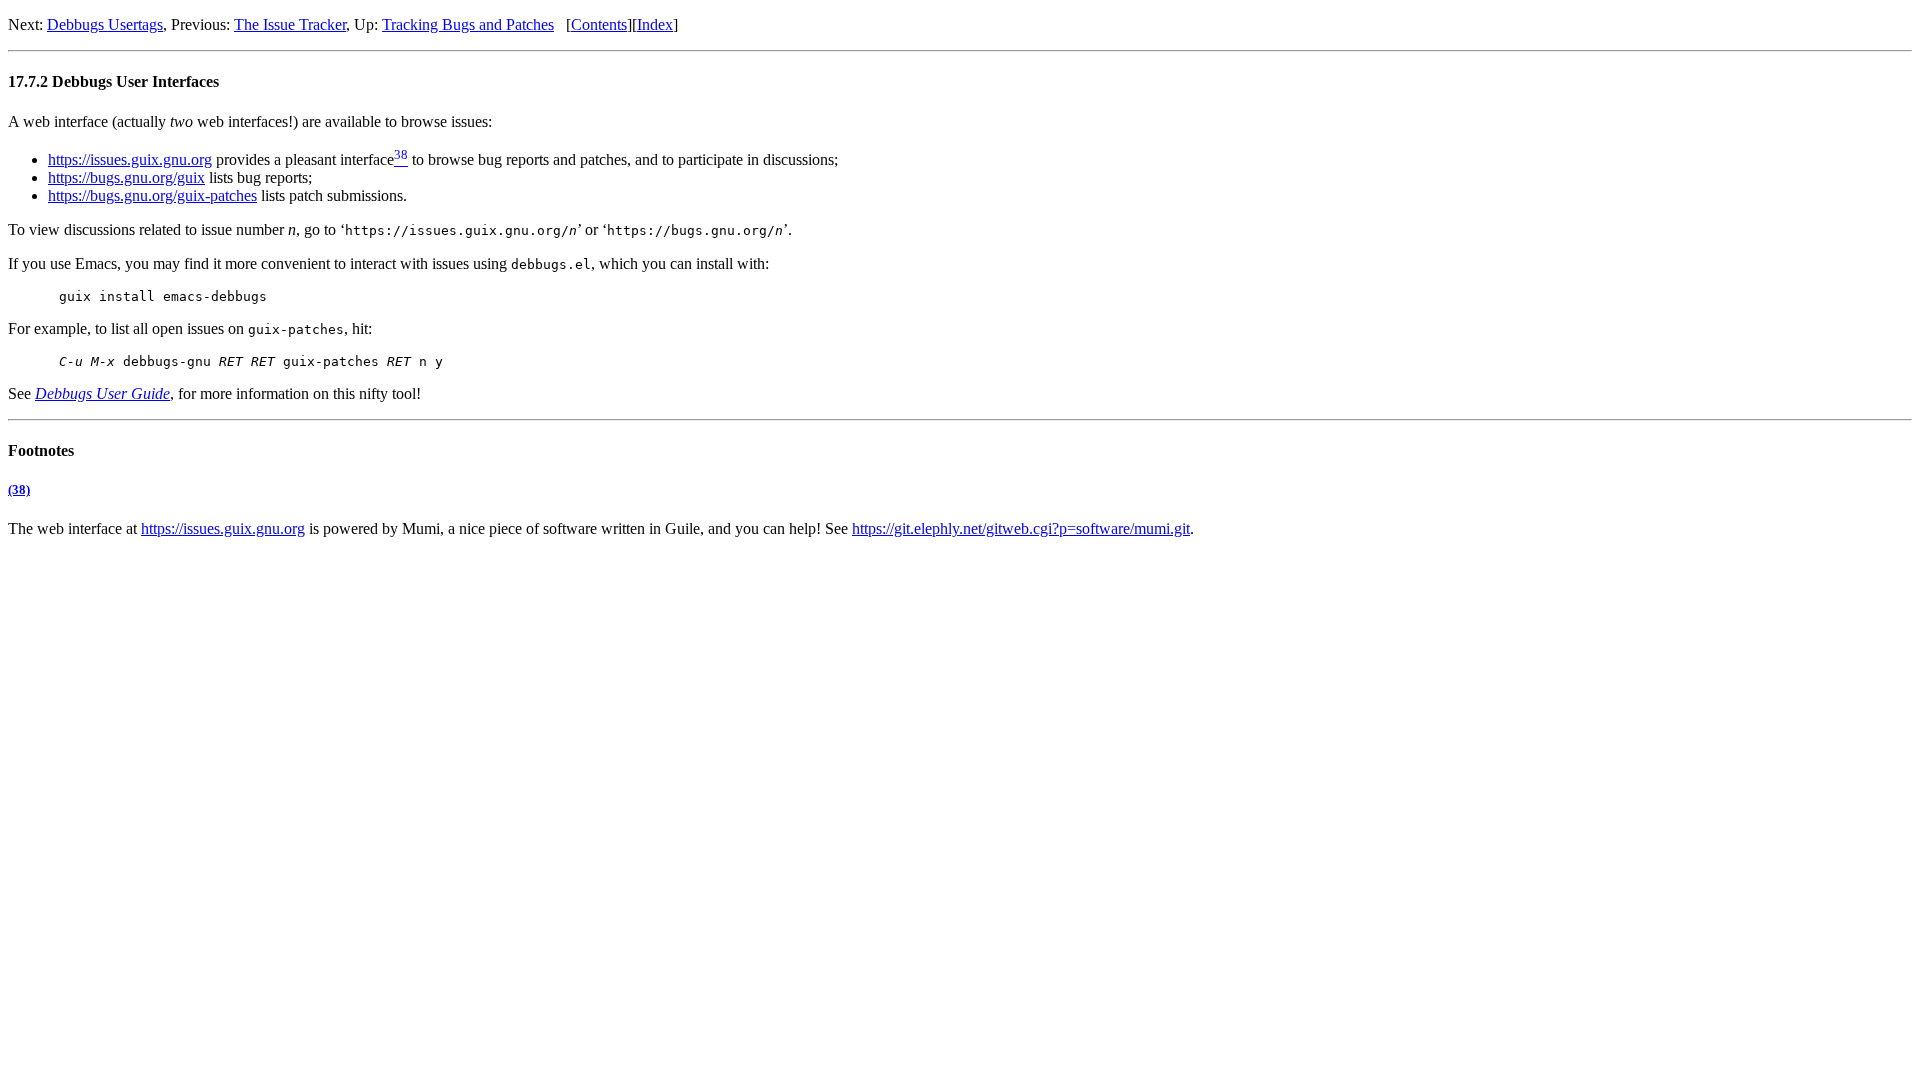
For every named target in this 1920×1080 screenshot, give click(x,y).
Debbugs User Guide (102, 393)
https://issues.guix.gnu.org (130, 159)
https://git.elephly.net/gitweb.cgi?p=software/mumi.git (1021, 528)
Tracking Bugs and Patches (468, 24)
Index (655, 24)
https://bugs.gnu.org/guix (126, 177)
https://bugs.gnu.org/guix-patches (152, 195)
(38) (19, 489)
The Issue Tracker (290, 24)
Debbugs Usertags (105, 24)
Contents (599, 24)
